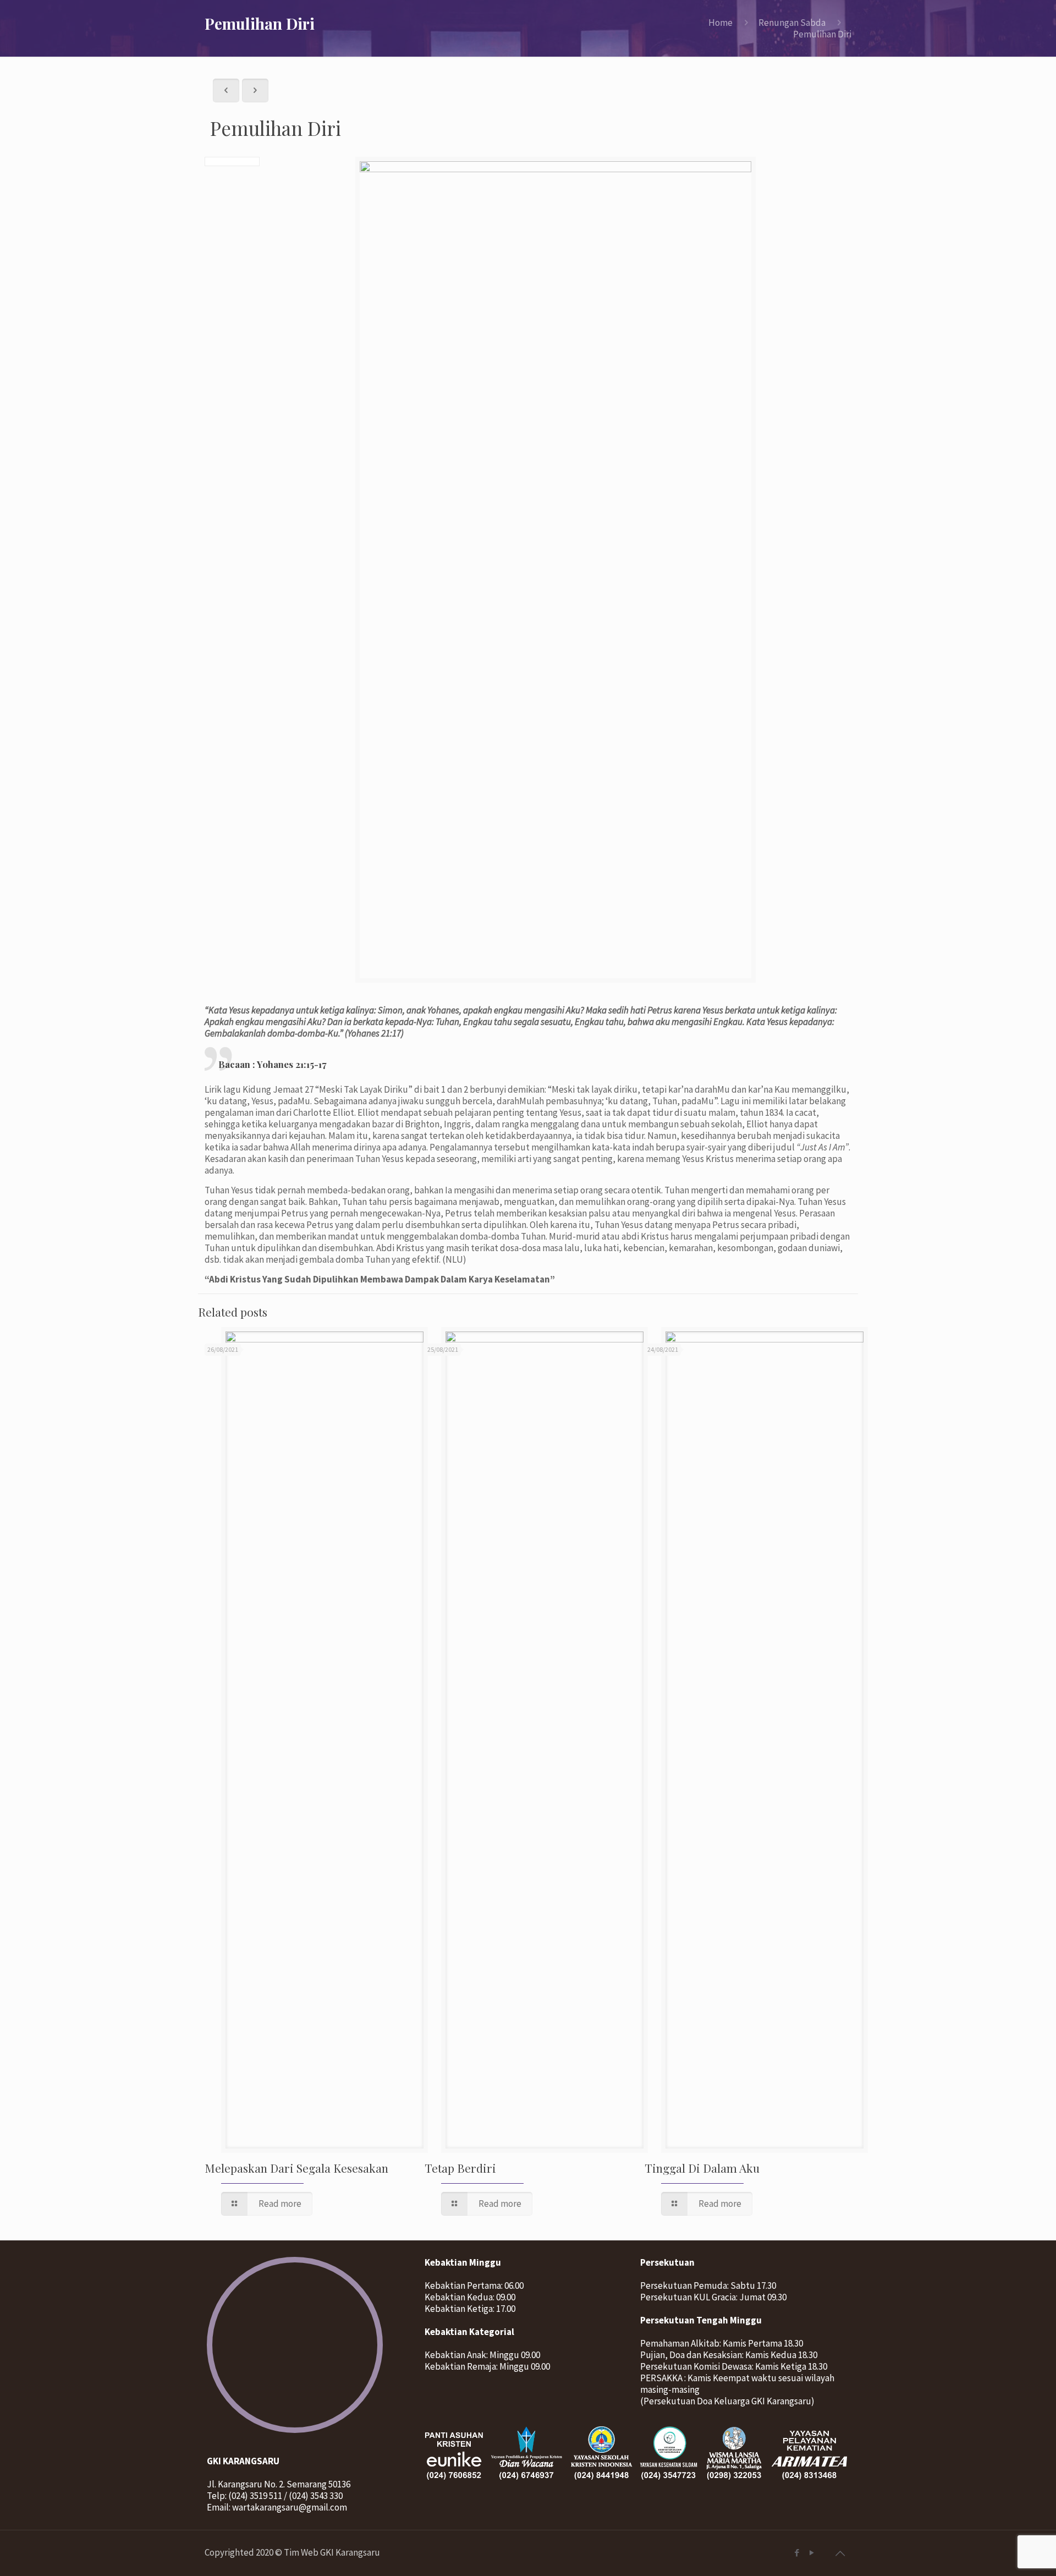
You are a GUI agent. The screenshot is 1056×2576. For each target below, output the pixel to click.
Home (721, 23)
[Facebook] (797, 2553)
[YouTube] (812, 2553)
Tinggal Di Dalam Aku (702, 2168)
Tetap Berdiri (460, 2168)
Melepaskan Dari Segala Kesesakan (296, 2168)
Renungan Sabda (792, 23)
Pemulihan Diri (822, 34)
